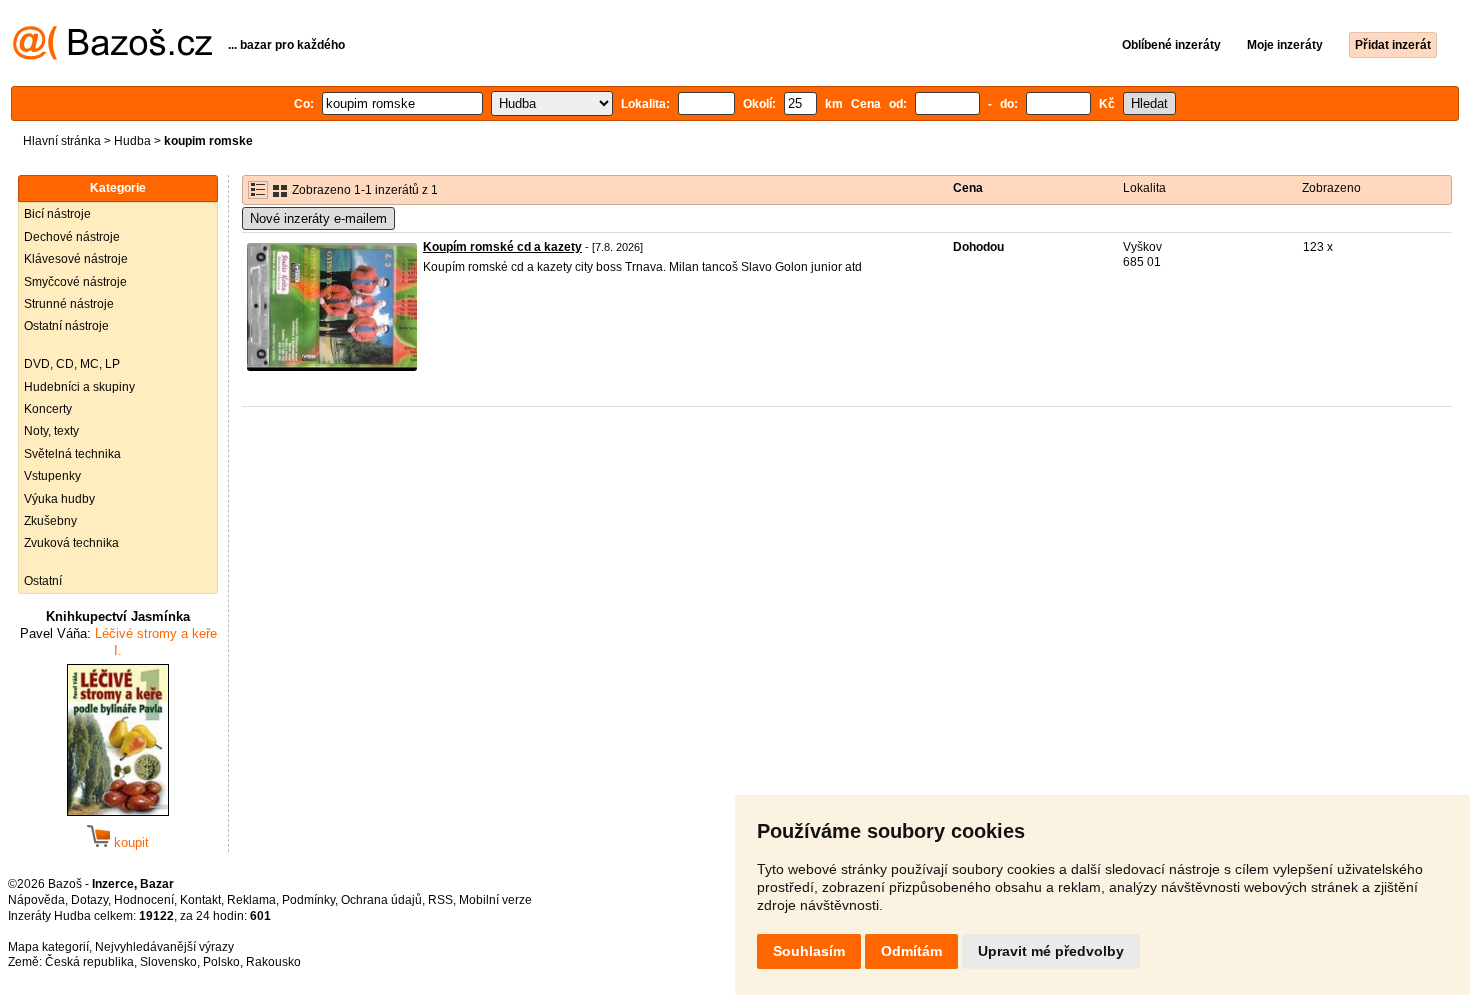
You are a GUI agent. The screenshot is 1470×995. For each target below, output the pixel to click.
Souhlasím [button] (809, 951)
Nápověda (36, 900)
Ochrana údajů (381, 900)
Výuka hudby (59, 499)
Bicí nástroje (57, 214)
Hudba (132, 141)
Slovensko (168, 962)
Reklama (251, 900)
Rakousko (273, 962)
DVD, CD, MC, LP (72, 364)
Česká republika (89, 962)
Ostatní (43, 581)
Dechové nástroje (72, 237)
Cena (968, 188)
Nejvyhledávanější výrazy (164, 947)
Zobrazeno (1331, 188)
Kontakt (200, 900)
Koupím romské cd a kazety (502, 247)
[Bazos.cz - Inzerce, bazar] (112, 56)
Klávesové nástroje (76, 259)
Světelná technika (72, 454)
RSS (440, 900)
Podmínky (308, 900)
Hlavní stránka (62, 141)
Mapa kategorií (48, 947)
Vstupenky (52, 476)
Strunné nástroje (69, 304)
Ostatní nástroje (66, 326)
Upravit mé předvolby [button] (1051, 951)
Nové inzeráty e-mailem (318, 218)
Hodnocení (144, 900)
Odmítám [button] (911, 951)
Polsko (221, 962)
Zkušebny (50, 521)
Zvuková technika (71, 543)
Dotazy (89, 900)
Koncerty (48, 409)
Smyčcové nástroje (75, 282)
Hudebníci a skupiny (79, 387)
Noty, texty (51, 431)
